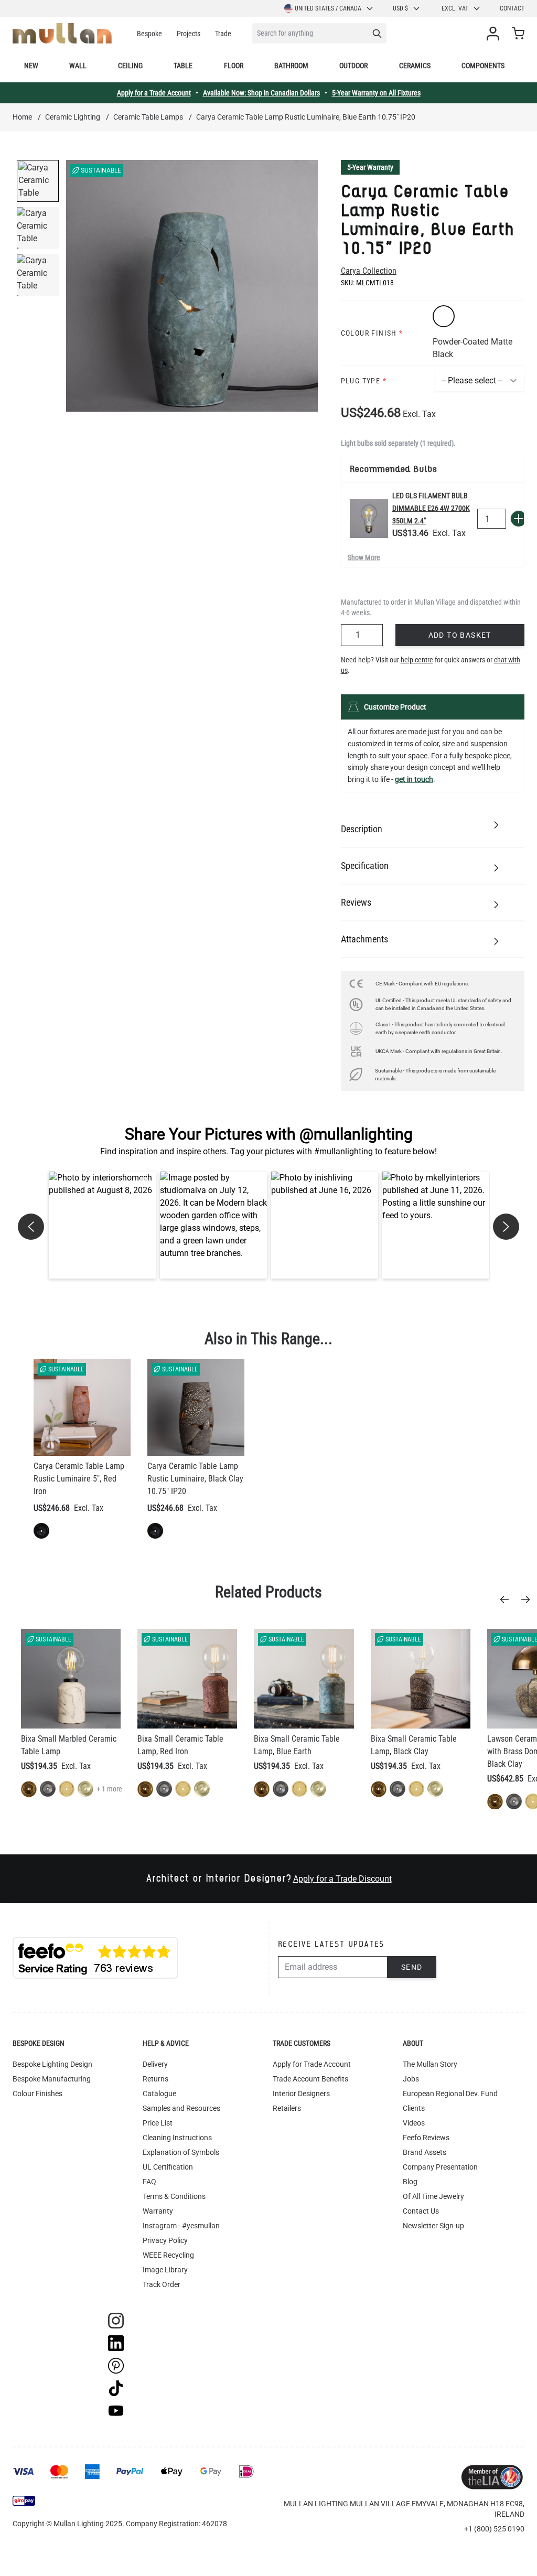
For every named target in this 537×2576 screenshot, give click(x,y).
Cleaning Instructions (177, 2138)
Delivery (155, 2064)
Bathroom (291, 66)
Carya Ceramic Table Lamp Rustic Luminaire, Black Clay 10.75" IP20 (195, 1479)
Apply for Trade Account (312, 2064)
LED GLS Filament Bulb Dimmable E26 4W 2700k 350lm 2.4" (431, 508)
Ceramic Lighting (73, 117)
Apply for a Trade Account (154, 93)
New (31, 66)
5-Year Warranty (370, 167)
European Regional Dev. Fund (450, 2094)
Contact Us (421, 2211)
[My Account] (495, 34)
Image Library (165, 2270)
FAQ (149, 2182)
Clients (414, 2108)
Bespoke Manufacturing (52, 2079)
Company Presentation (440, 2167)
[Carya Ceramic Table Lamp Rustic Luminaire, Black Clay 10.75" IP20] (196, 1407)
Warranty (158, 2211)
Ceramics (415, 66)
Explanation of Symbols (181, 2152)
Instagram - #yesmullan (181, 2226)
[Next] (529, 1600)
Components (483, 66)
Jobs (411, 2079)
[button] (102, 1225)
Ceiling (130, 66)
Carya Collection (369, 271)
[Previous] (508, 1600)
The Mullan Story (430, 2064)
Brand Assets (425, 2152)
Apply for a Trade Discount (342, 1879)
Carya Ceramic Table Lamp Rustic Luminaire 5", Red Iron (79, 1479)
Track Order (162, 2284)
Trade (223, 34)
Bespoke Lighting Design (52, 2064)
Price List (158, 2123)
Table (183, 66)
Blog (410, 2182)
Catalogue (159, 2094)
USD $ (400, 8)
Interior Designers (301, 2094)
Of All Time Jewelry (433, 2196)
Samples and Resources (181, 2108)
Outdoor (353, 66)
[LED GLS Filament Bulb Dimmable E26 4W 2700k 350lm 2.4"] (369, 518)
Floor (234, 66)
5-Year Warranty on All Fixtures (376, 93)
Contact (512, 8)
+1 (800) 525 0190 (494, 2529)
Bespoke (149, 34)
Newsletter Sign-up (433, 2226)
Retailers (287, 2108)
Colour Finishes (37, 2094)
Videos (414, 2123)
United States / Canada (328, 8)
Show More (364, 557)
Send (412, 1967)
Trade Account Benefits (310, 2079)
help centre (417, 660)
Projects (189, 34)
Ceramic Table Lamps (148, 117)
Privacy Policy (165, 2240)
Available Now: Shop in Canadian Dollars (261, 93)
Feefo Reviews (426, 2138)
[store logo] (62, 33)
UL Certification (168, 2167)
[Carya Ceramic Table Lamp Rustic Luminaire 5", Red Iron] (82, 1407)
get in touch (414, 779)
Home (22, 117)
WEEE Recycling (168, 2255)
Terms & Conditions (174, 2196)
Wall (78, 66)
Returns (155, 2079)
